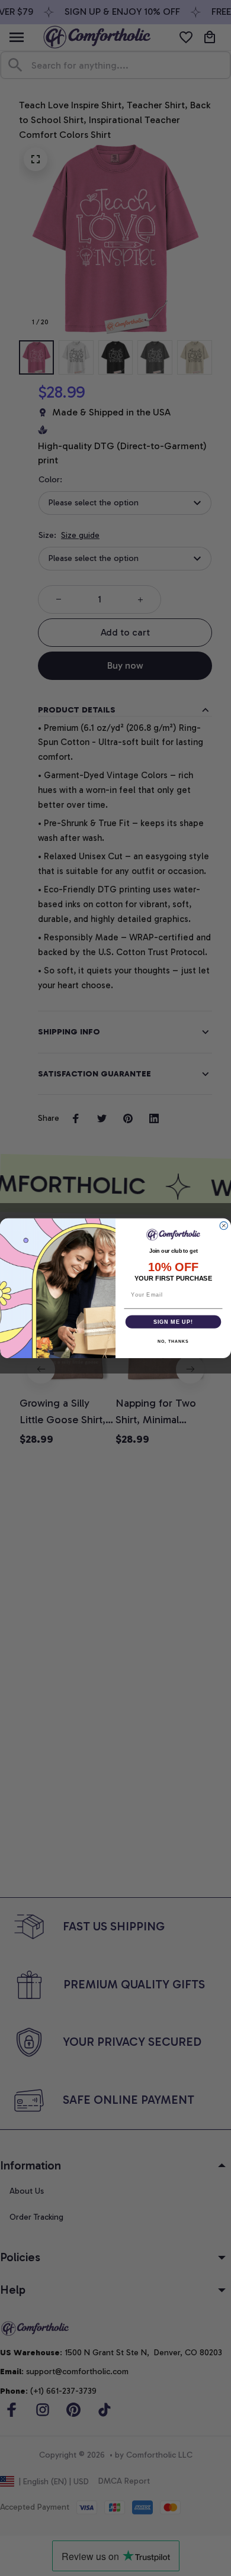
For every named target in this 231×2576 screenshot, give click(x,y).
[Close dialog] (224, 1225)
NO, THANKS (173, 1342)
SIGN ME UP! (173, 1321)
